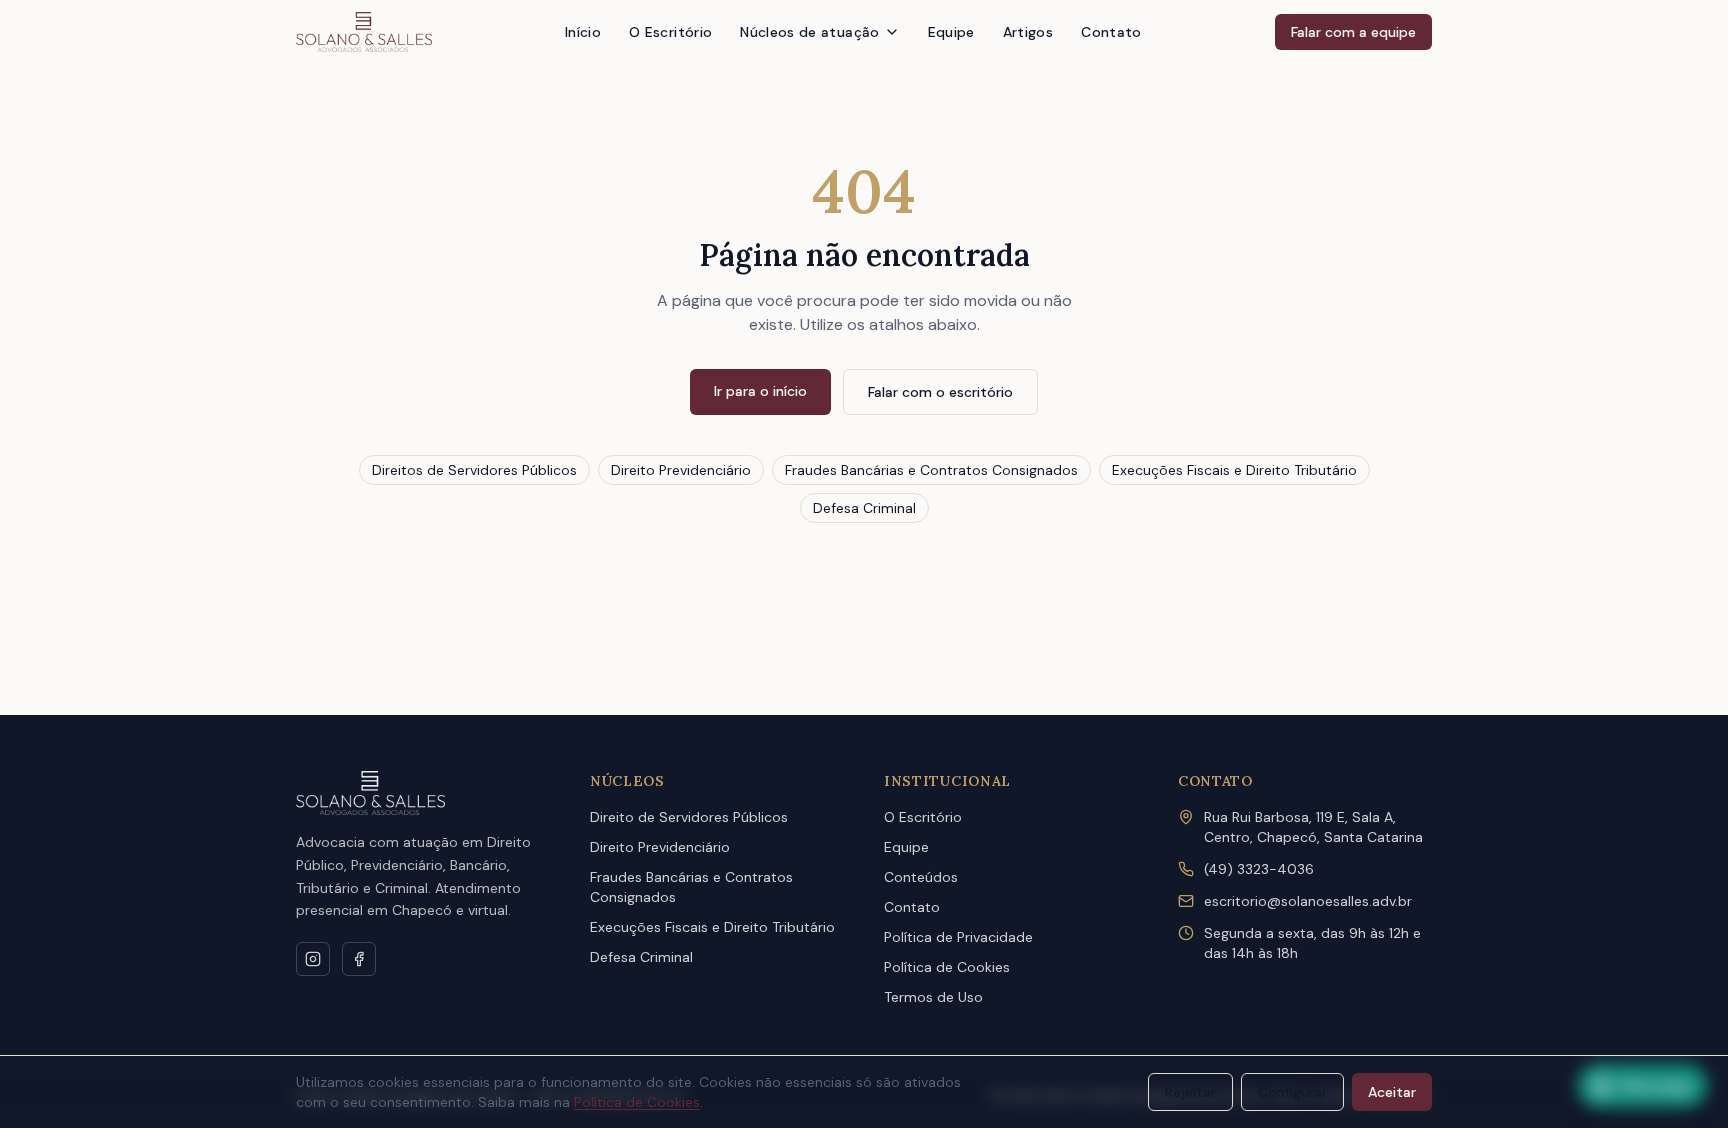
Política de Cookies (947, 967)
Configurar (1292, 1092)
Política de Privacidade (958, 937)
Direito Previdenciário (681, 470)
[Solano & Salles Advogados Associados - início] (364, 32)
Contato (1111, 32)
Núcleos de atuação (809, 32)
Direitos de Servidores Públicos (474, 470)
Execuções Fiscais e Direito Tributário (1234, 470)
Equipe (951, 32)
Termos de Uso (933, 997)
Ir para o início (760, 391)
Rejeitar (1190, 1092)
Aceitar (1392, 1092)
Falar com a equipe (1353, 32)
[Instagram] (313, 959)
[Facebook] (359, 959)
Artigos (1028, 32)
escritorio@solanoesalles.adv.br (1308, 901)
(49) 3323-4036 (1259, 869)
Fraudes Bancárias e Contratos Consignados (931, 470)
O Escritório (670, 32)
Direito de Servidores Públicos (689, 817)
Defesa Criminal (864, 508)
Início (583, 32)
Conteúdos (921, 877)
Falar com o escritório (940, 392)
